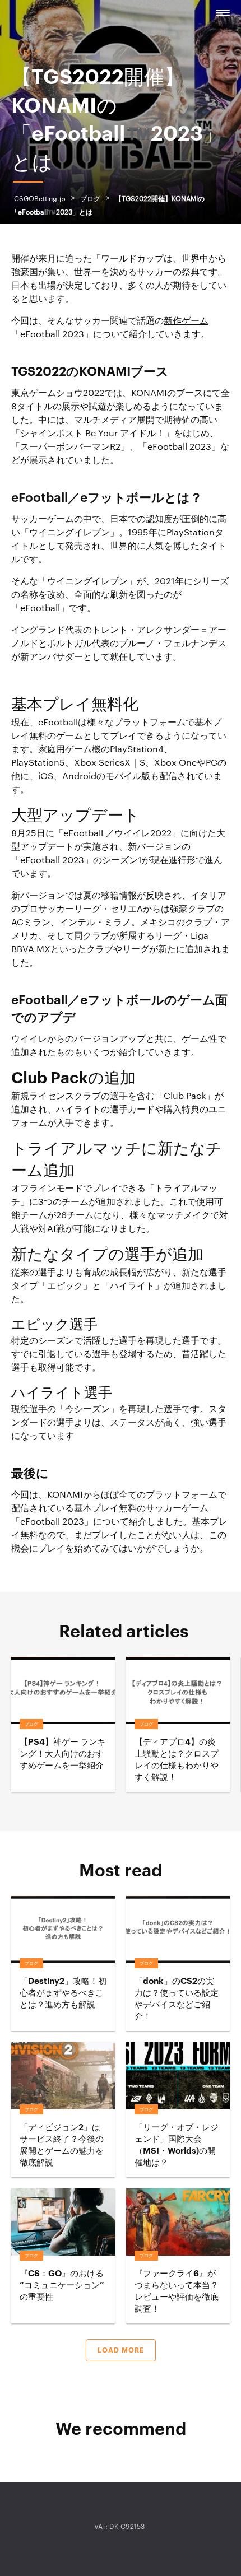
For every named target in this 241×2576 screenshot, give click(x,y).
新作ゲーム (186, 321)
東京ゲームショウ (47, 393)
